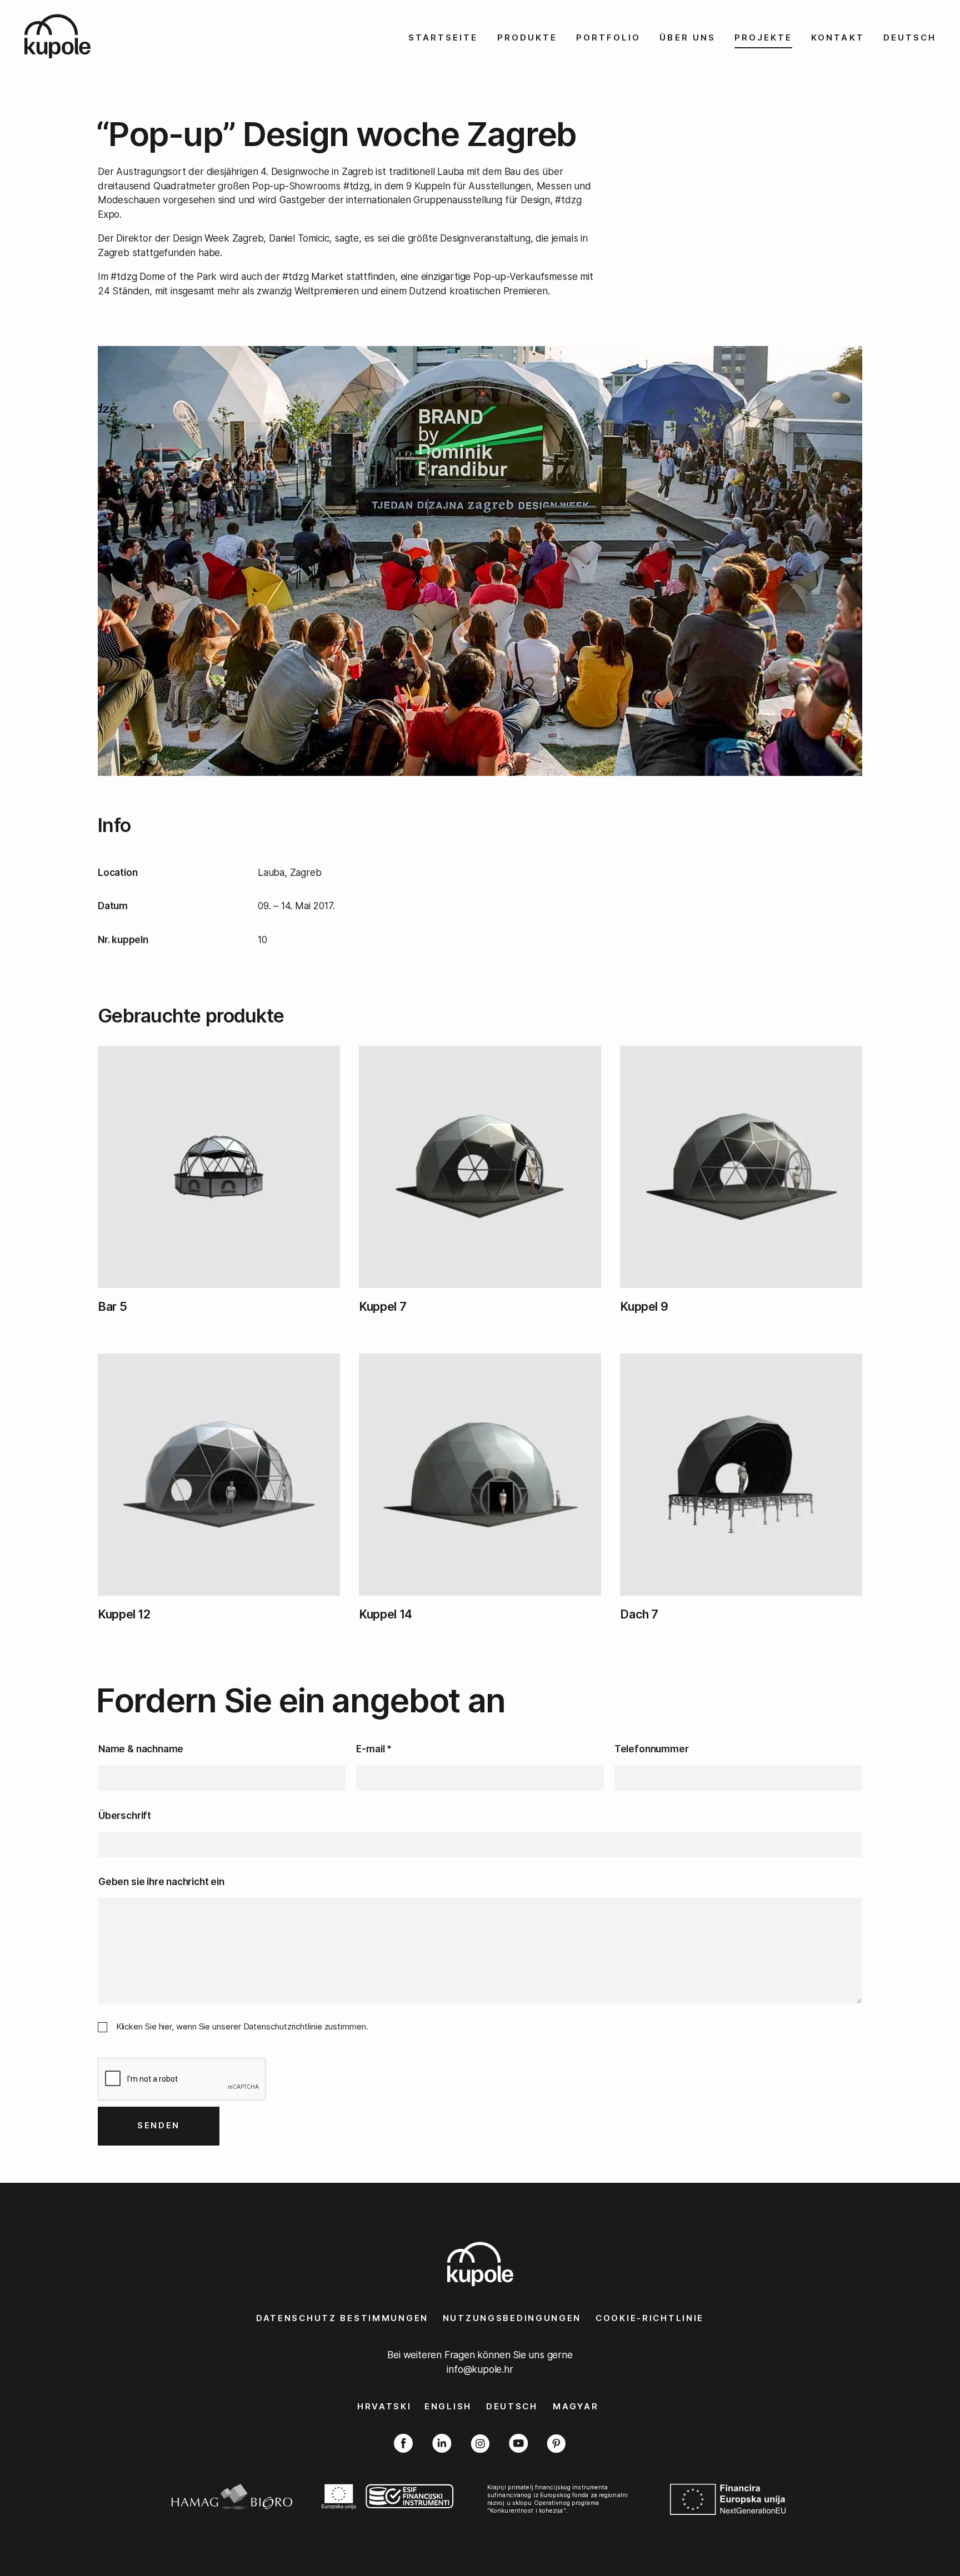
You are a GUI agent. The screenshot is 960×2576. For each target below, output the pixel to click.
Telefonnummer (652, 1749)
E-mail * (374, 1749)
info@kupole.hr (480, 2369)
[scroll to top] (922, 2538)
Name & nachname (141, 1749)
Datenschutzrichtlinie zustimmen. (306, 2026)
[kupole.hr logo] (79, 36)
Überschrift (125, 1815)
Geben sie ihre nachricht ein (161, 1881)
